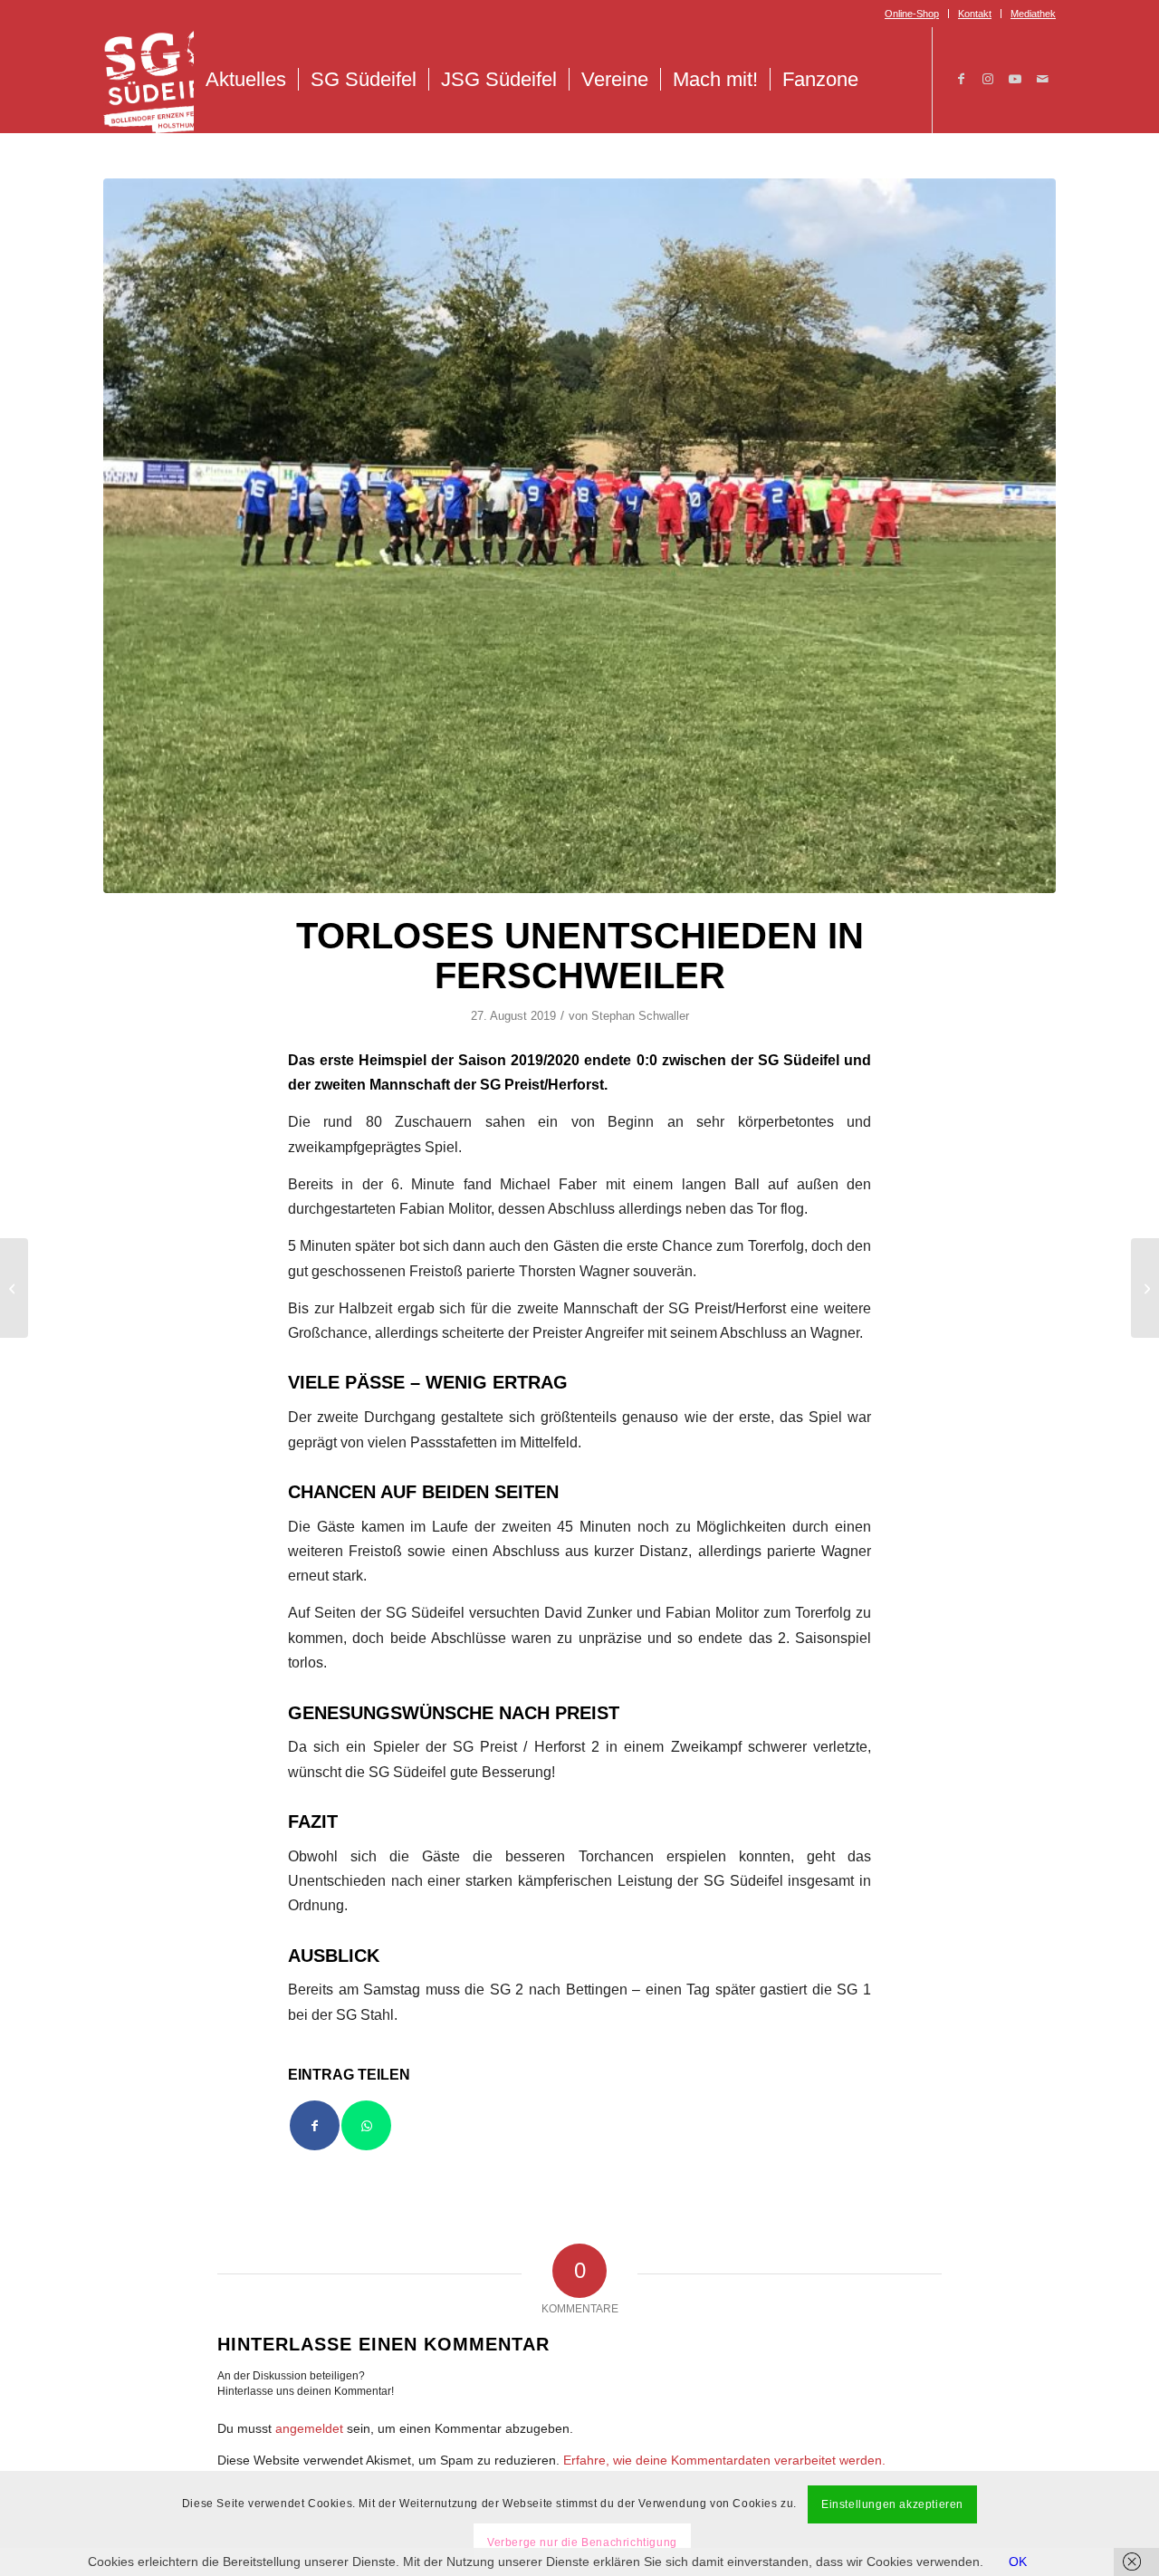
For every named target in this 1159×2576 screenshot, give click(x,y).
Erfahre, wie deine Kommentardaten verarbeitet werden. (724, 2460)
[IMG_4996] (579, 536)
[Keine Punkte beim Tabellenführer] (1145, 1288)
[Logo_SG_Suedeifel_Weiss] (172, 80)
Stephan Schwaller (640, 1016)
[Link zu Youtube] (1015, 79)
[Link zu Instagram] (988, 79)
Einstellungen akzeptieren (892, 2504)
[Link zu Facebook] (961, 79)
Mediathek (1033, 14)
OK (1018, 2562)
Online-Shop (912, 14)
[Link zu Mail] (1042, 79)
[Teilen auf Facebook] (315, 2125)
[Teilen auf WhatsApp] (366, 2125)
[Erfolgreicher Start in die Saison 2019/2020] (14, 1288)
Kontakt (975, 14)
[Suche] (890, 80)
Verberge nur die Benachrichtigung (582, 2542)
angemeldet (309, 2428)
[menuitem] (912, 14)
